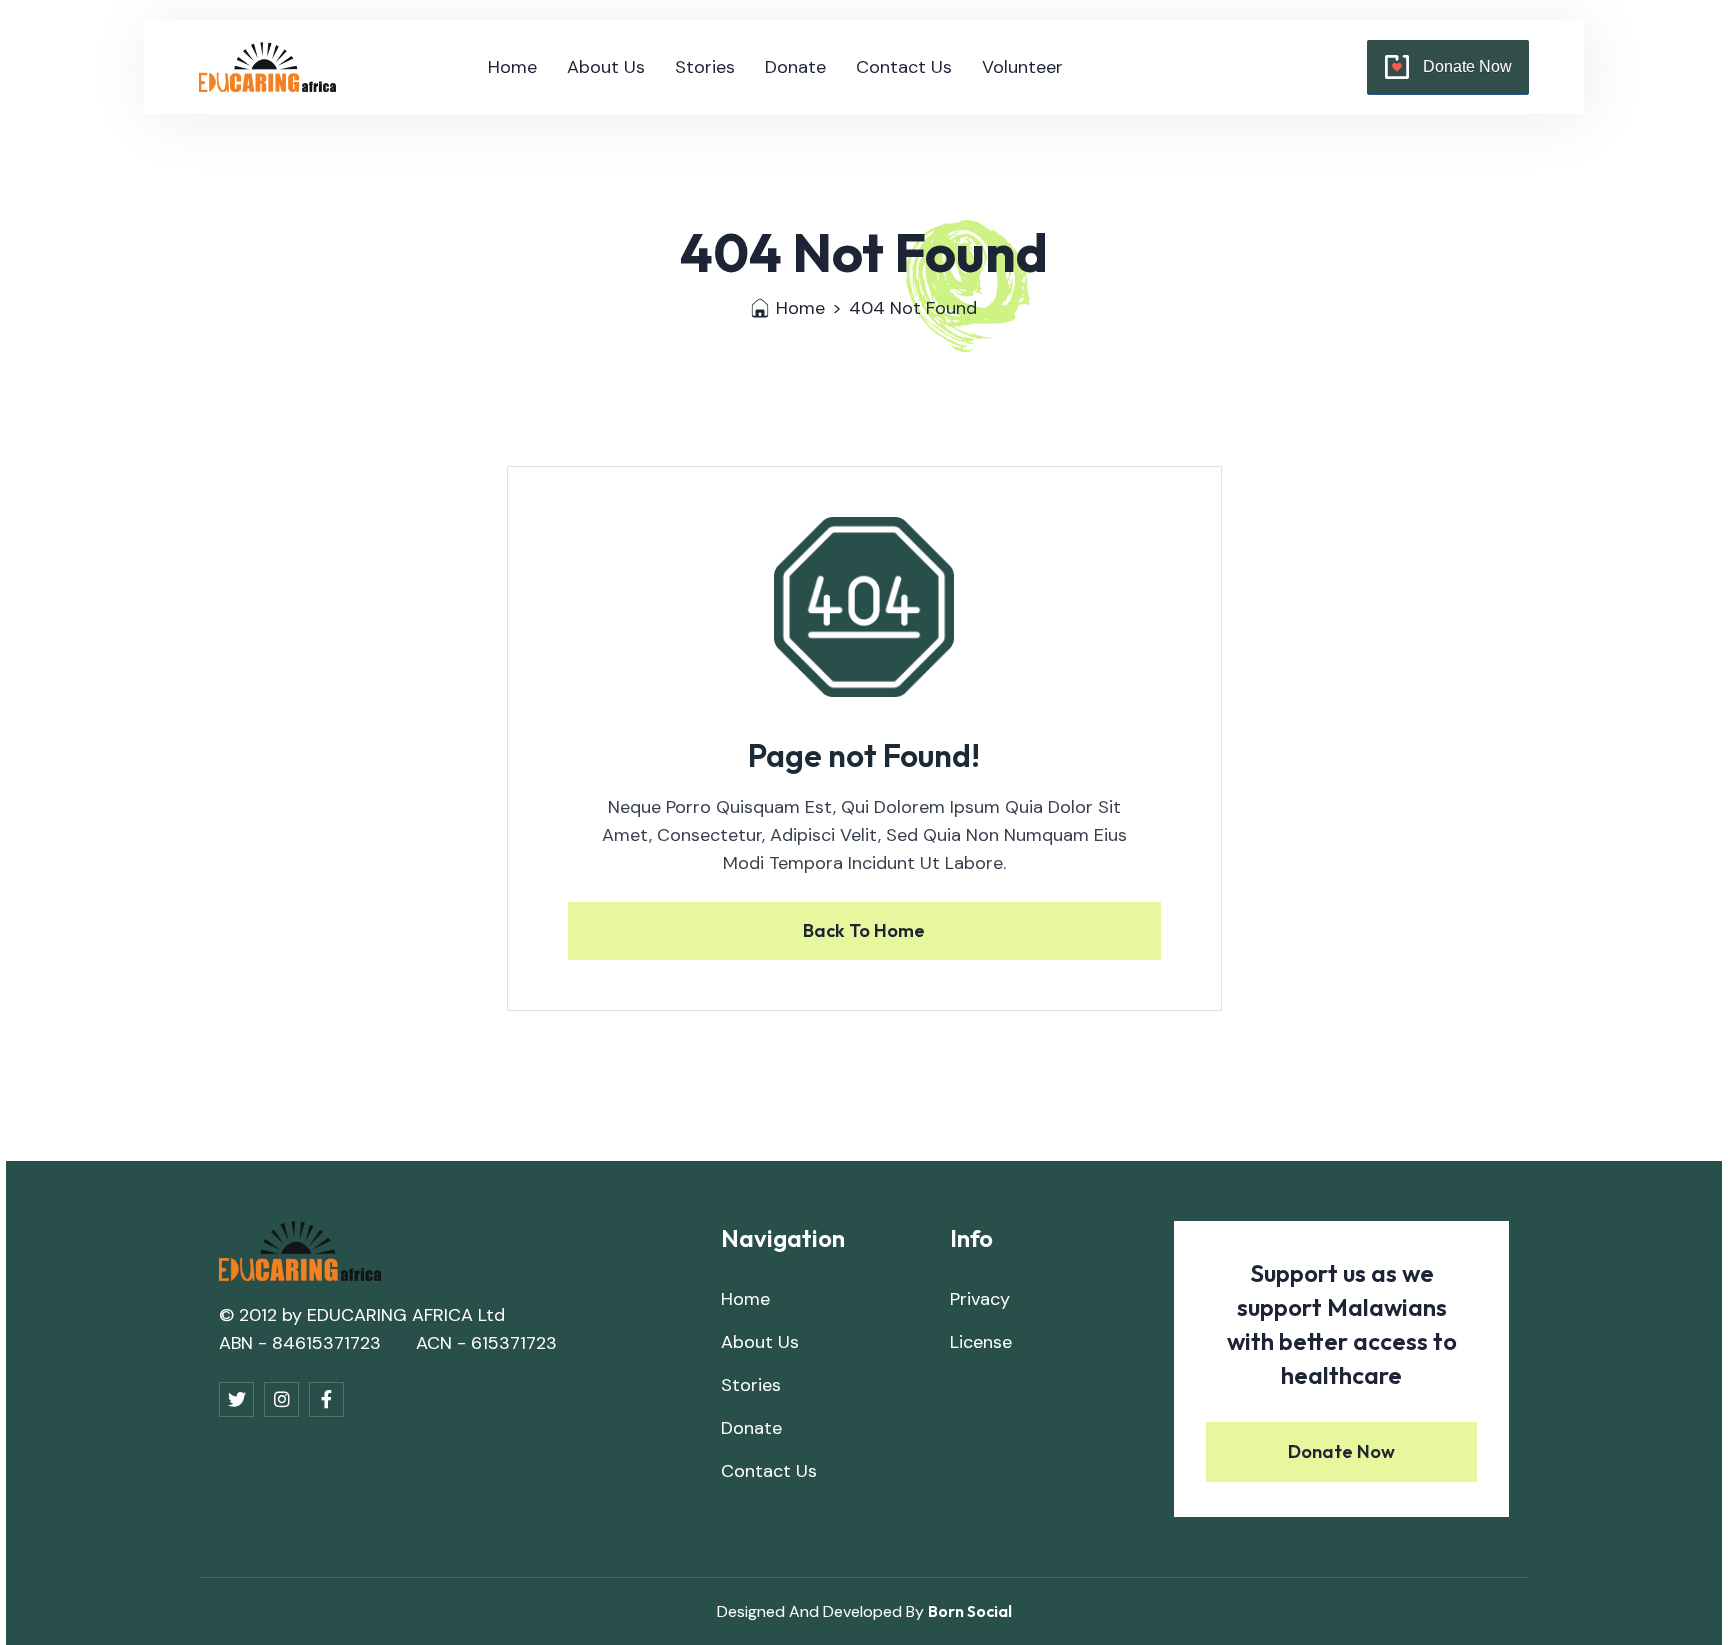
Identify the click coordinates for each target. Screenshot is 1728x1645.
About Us (606, 67)
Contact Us (904, 67)
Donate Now (1467, 66)
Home (512, 67)
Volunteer (1022, 67)
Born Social (970, 1611)
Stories (705, 67)
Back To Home (864, 930)
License (981, 1342)
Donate (795, 67)
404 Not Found (913, 308)
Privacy (980, 1299)
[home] (267, 67)
